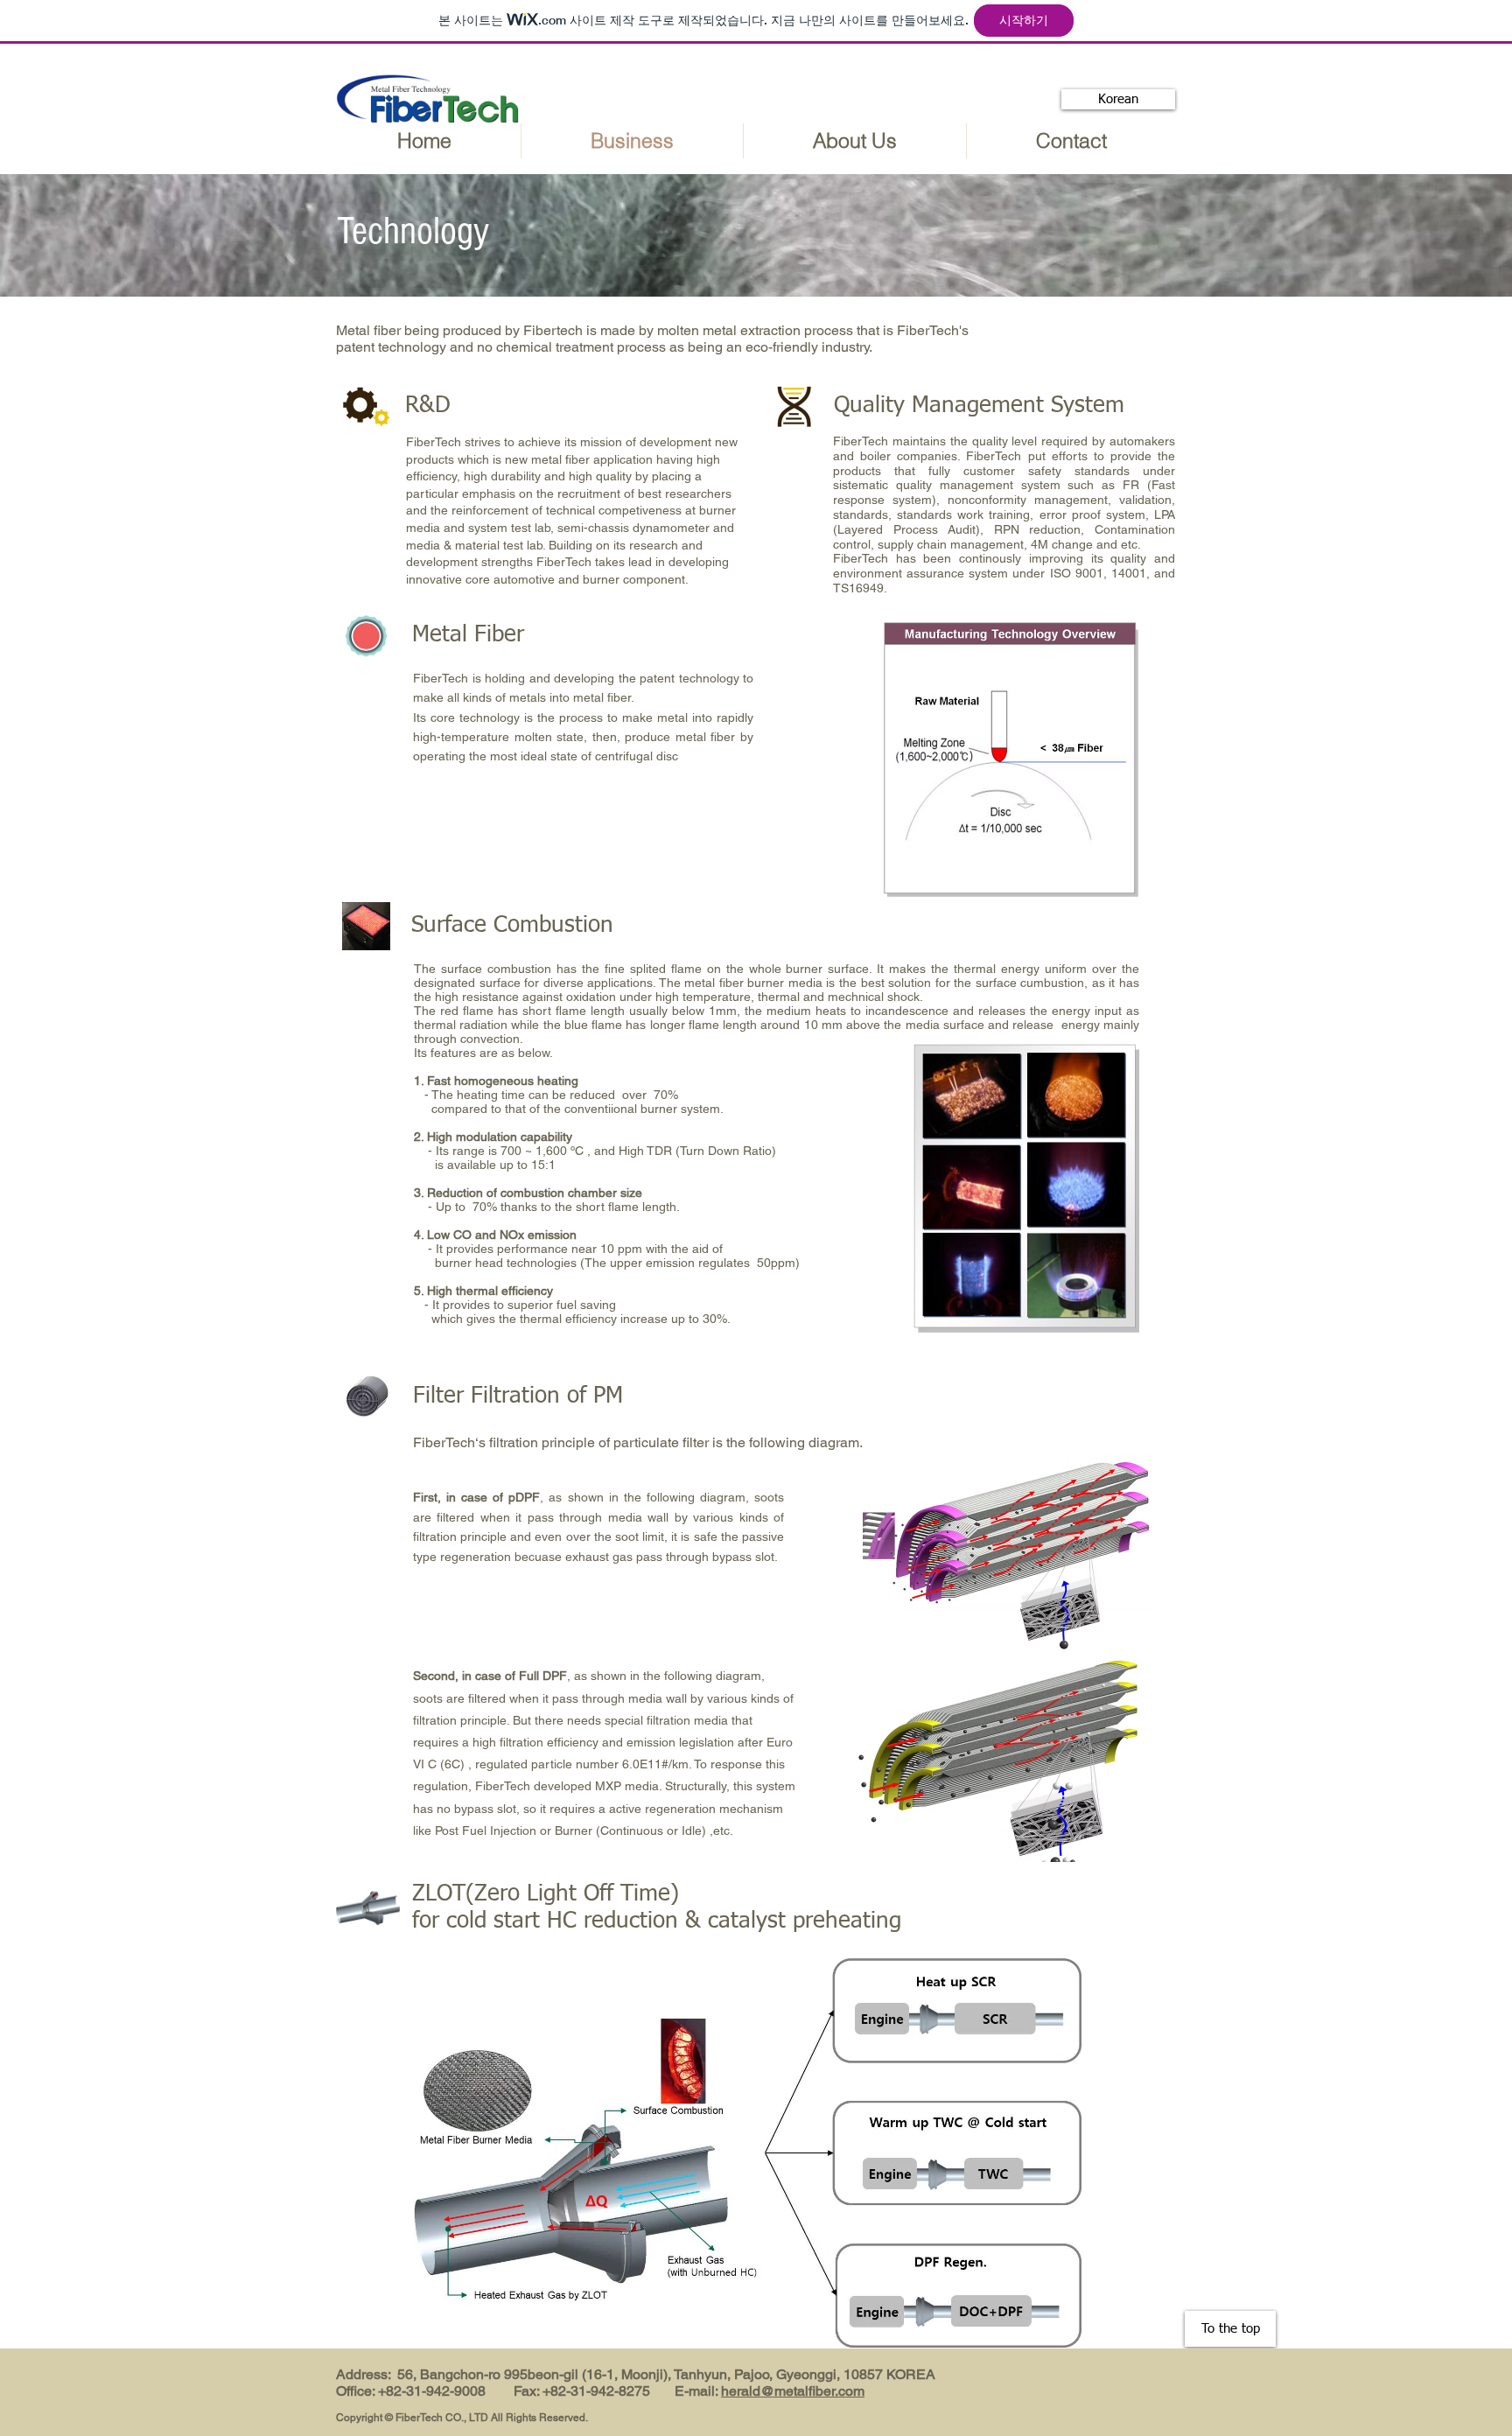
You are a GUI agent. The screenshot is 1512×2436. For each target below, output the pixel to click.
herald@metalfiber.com (793, 2391)
